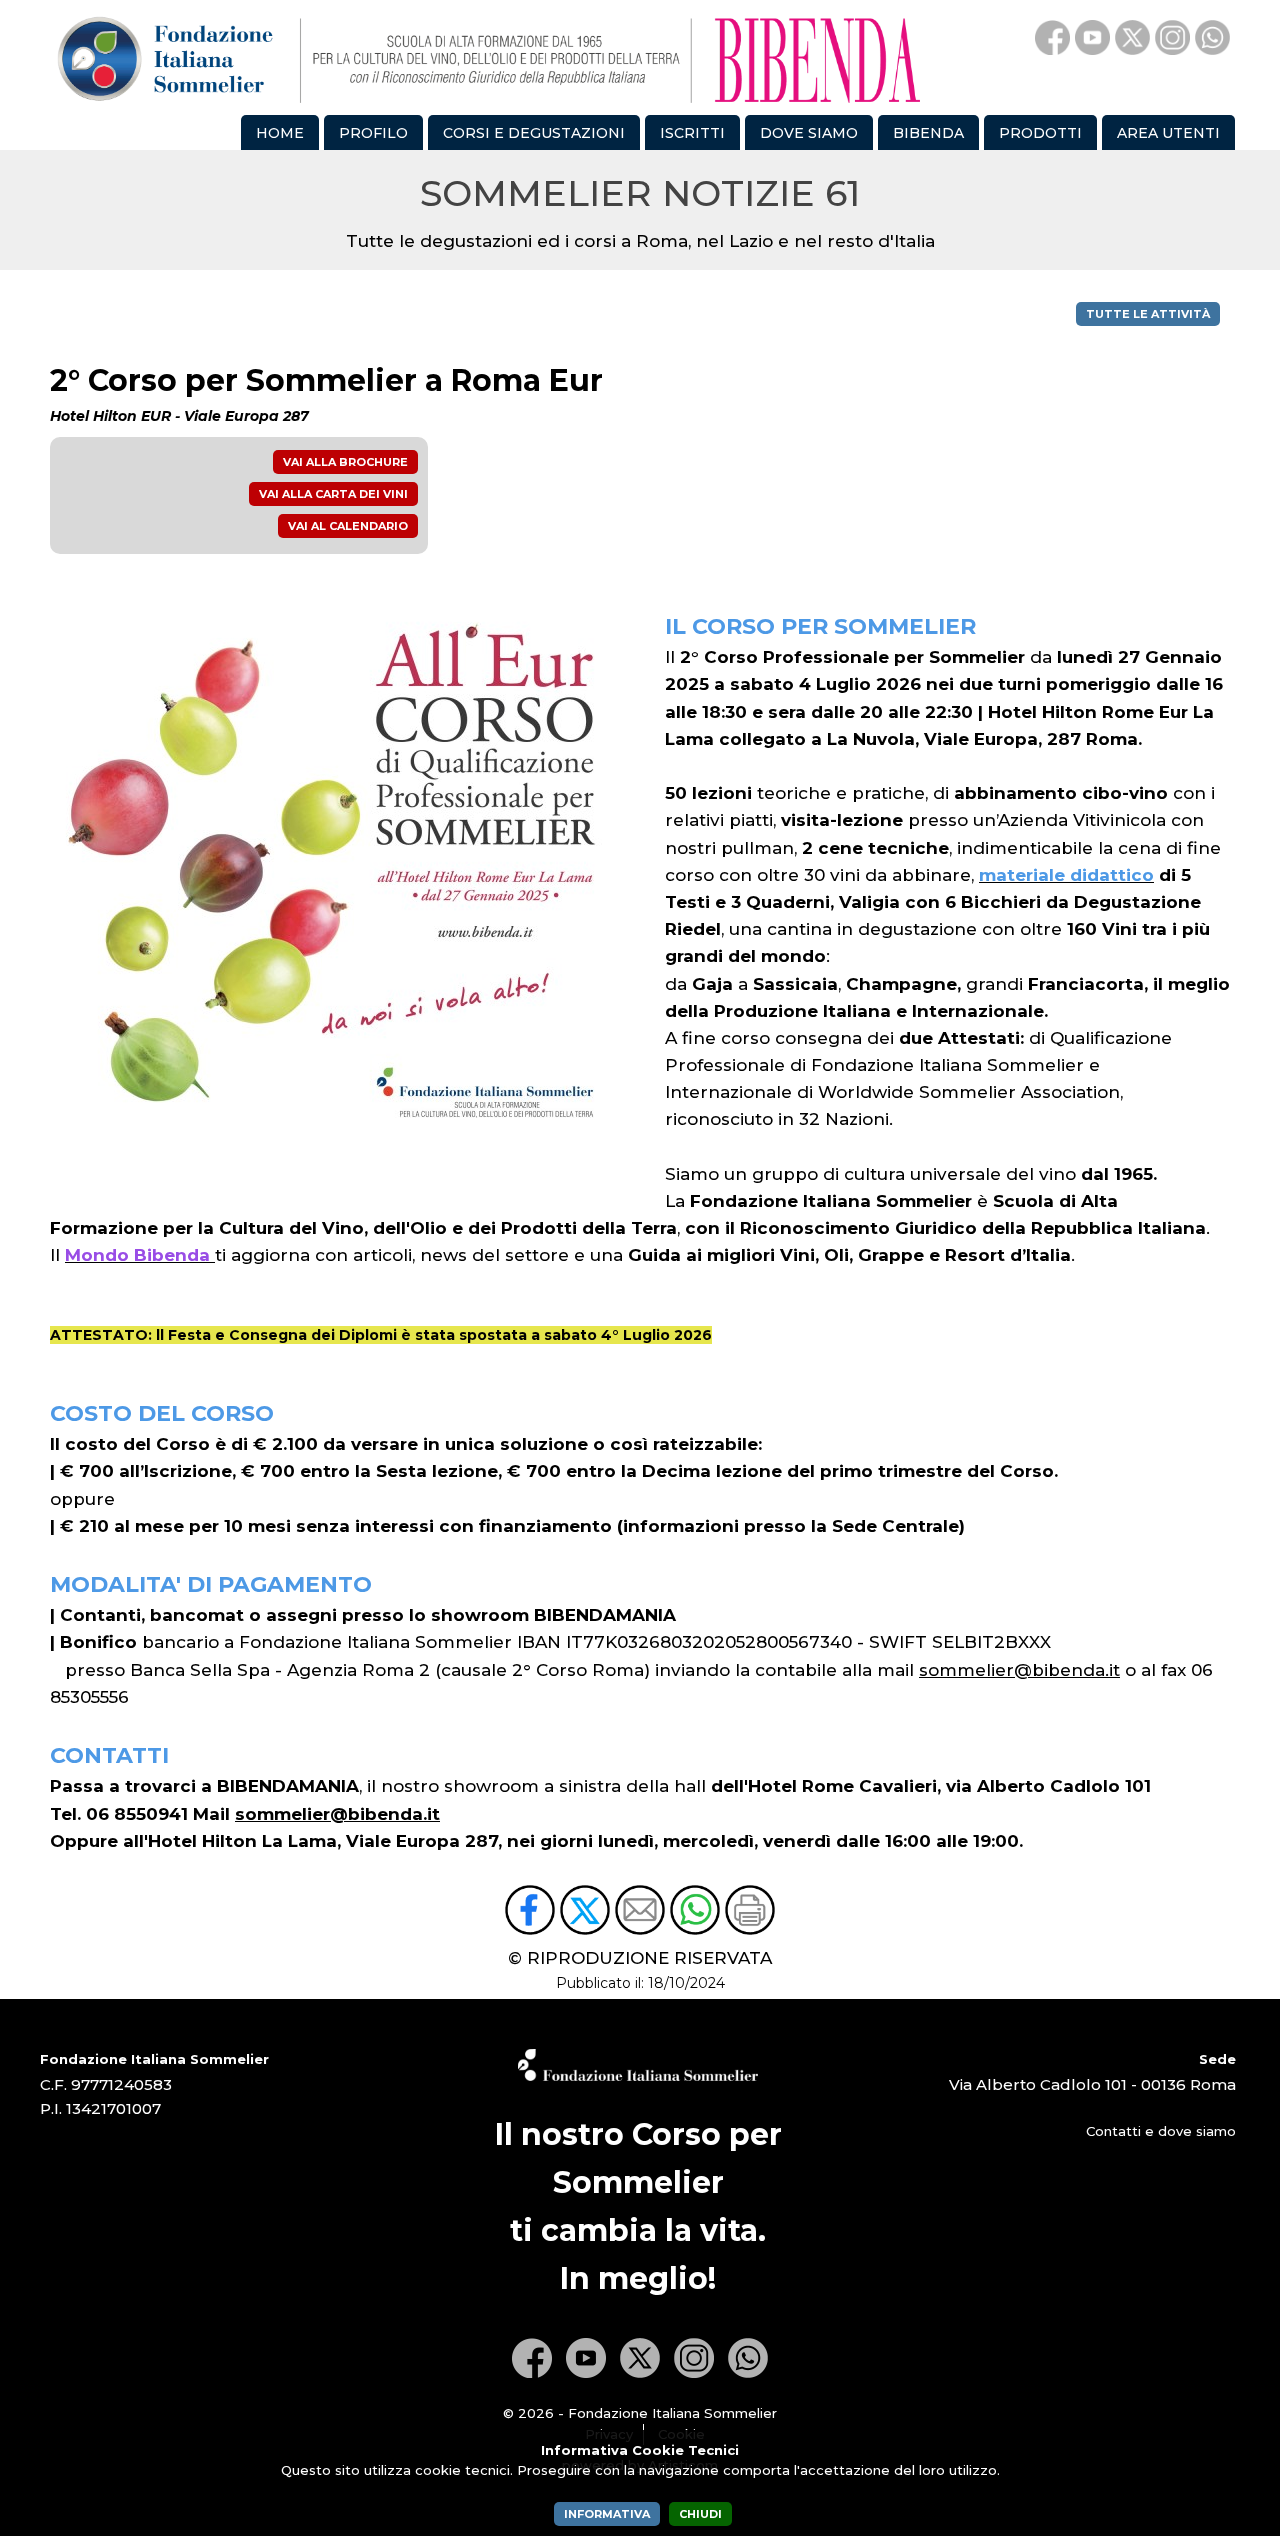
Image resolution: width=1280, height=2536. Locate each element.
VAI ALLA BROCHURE (345, 462)
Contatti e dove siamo (1161, 2131)
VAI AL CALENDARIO (348, 526)
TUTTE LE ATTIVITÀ (1148, 314)
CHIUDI (700, 2514)
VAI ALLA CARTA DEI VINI (333, 494)
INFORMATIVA (607, 2514)
